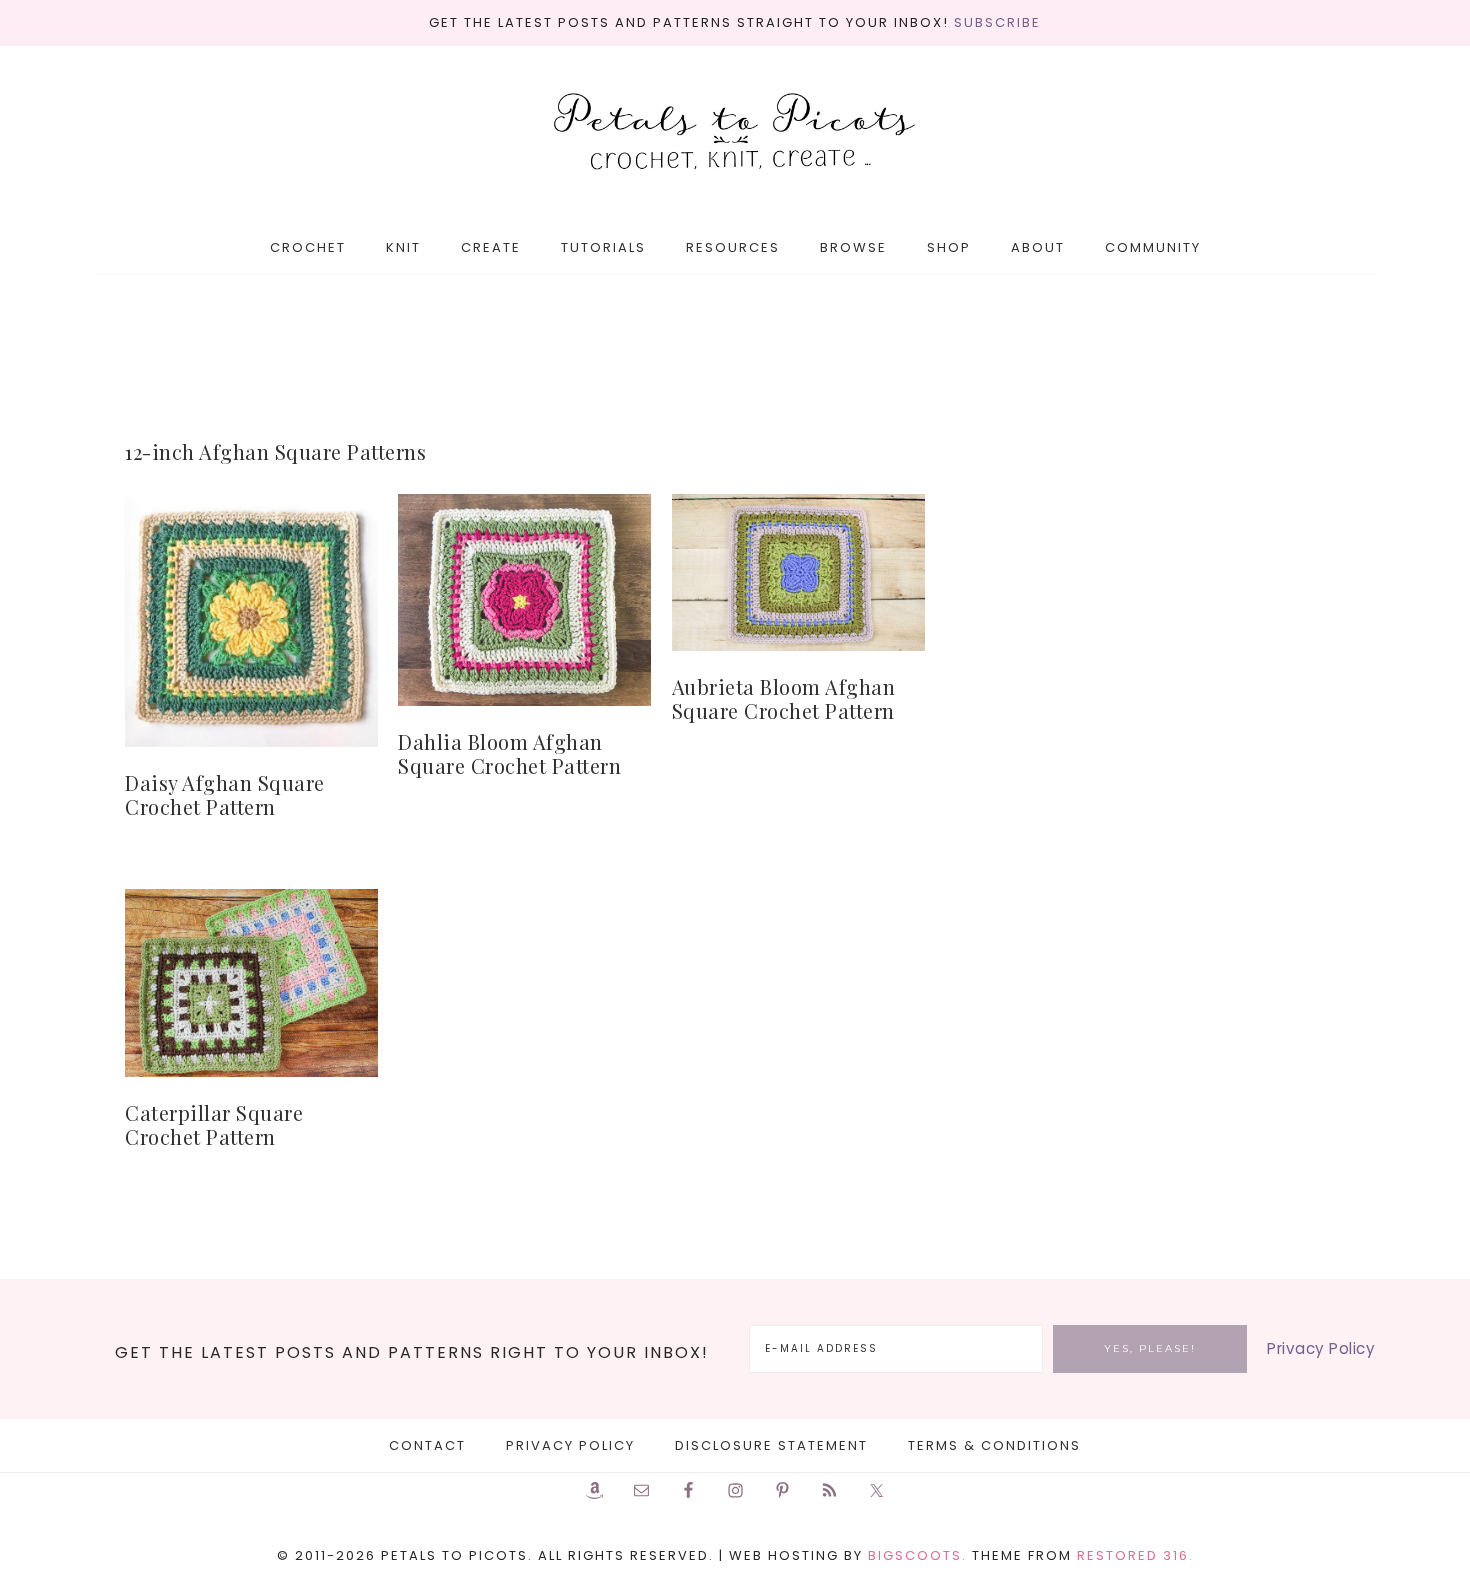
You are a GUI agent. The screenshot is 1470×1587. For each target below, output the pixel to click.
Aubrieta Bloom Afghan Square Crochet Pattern (784, 698)
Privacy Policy (1321, 1348)
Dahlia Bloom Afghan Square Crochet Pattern (509, 753)
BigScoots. (917, 1555)
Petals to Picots (735, 133)
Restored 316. (1135, 1555)
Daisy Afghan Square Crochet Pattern (225, 794)
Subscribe (997, 22)
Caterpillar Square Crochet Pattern (214, 1124)
